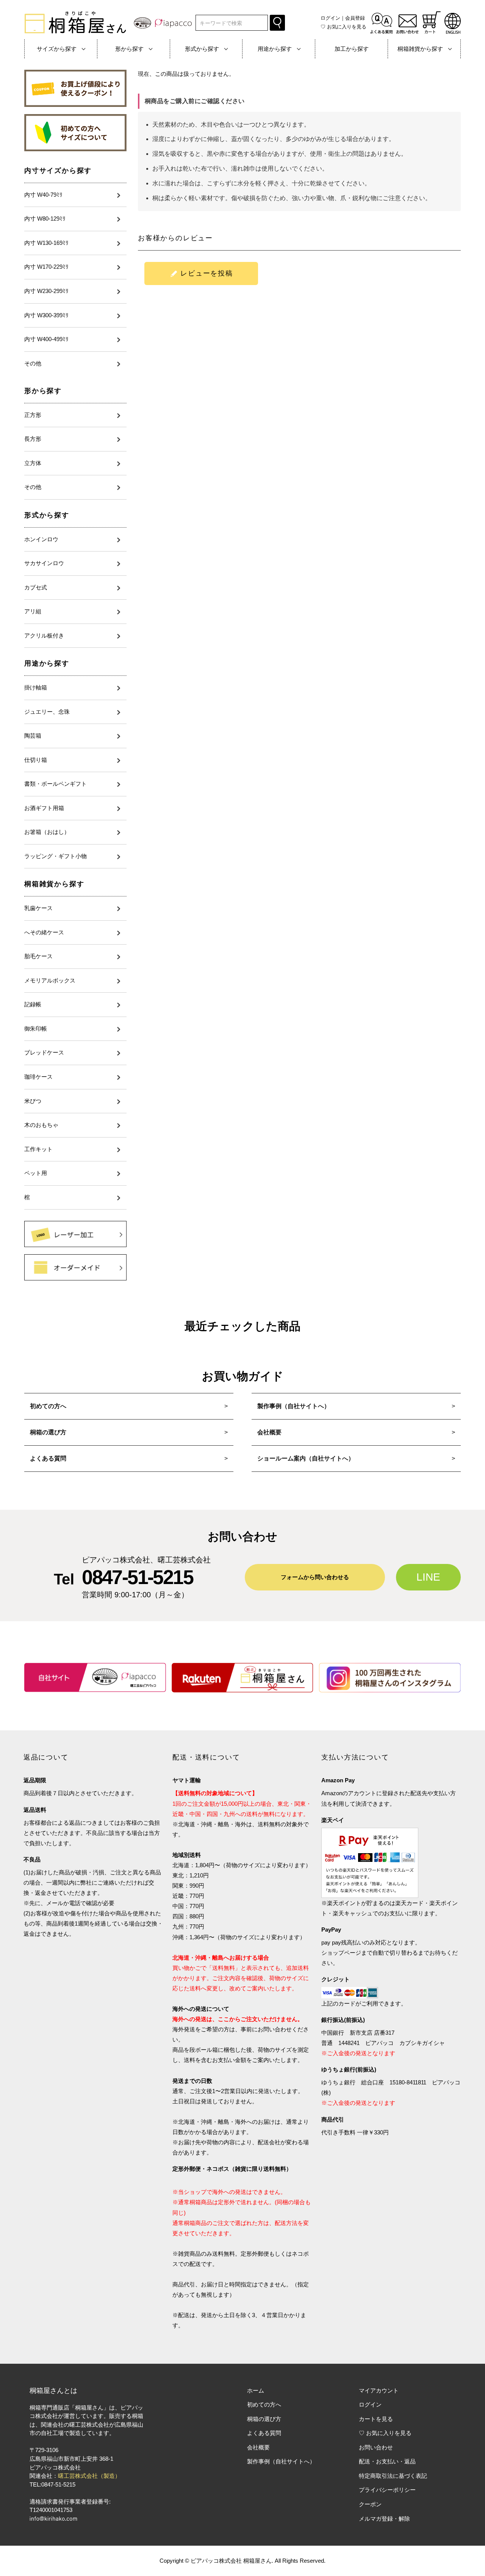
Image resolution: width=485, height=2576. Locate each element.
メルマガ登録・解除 (384, 2519)
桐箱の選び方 (48, 1432)
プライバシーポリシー (387, 2490)
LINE (428, 1577)
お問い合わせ (376, 2447)
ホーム (256, 2390)
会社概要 (269, 1432)
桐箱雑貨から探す (54, 884)
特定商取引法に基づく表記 (393, 2476)
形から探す (43, 391)
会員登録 (355, 18)
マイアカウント (379, 2390)
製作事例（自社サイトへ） (294, 1406)
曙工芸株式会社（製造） (89, 2476)
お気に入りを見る (343, 27)
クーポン (370, 2504)
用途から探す (47, 663)
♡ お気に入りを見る (385, 2433)
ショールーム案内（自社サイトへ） (306, 1458)
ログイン (330, 18)
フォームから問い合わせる (315, 1577)
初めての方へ (48, 1406)
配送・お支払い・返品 (387, 2461)
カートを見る (376, 2419)
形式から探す (47, 515)
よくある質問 (48, 1458)
